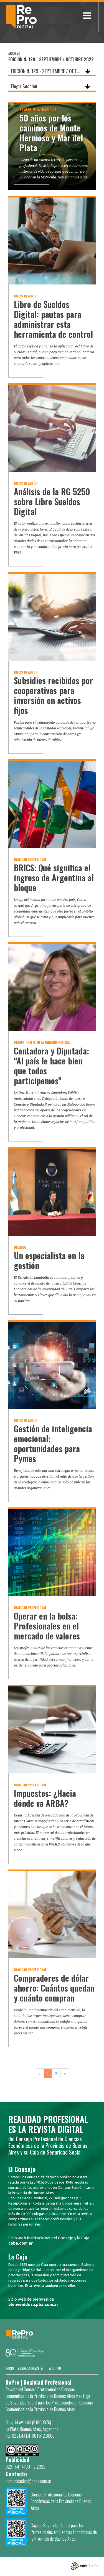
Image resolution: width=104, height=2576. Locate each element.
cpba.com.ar (21, 2243)
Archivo (55, 2368)
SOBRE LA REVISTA (30, 2368)
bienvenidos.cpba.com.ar (33, 2304)
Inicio (10, 2368)
